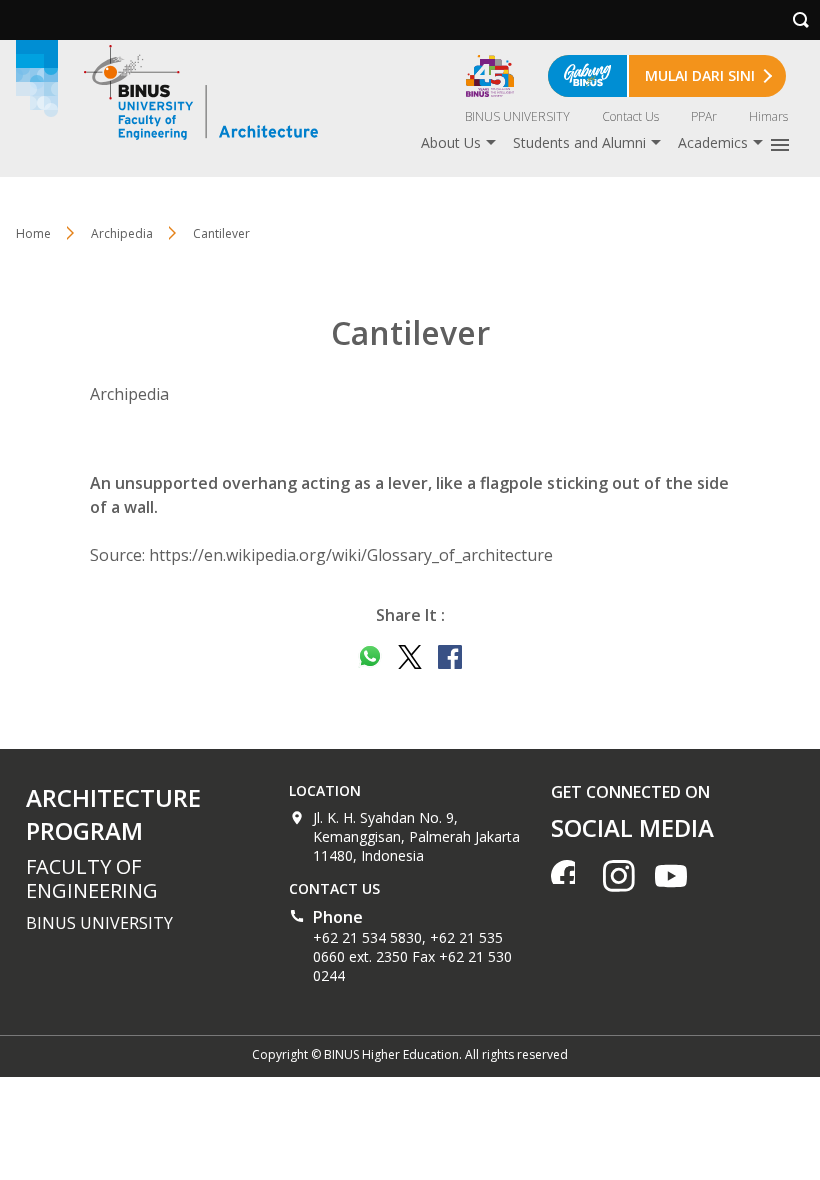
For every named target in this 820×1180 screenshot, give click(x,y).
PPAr (704, 116)
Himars (768, 116)
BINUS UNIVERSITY (517, 116)
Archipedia (122, 233)
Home (33, 233)
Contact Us (630, 116)
